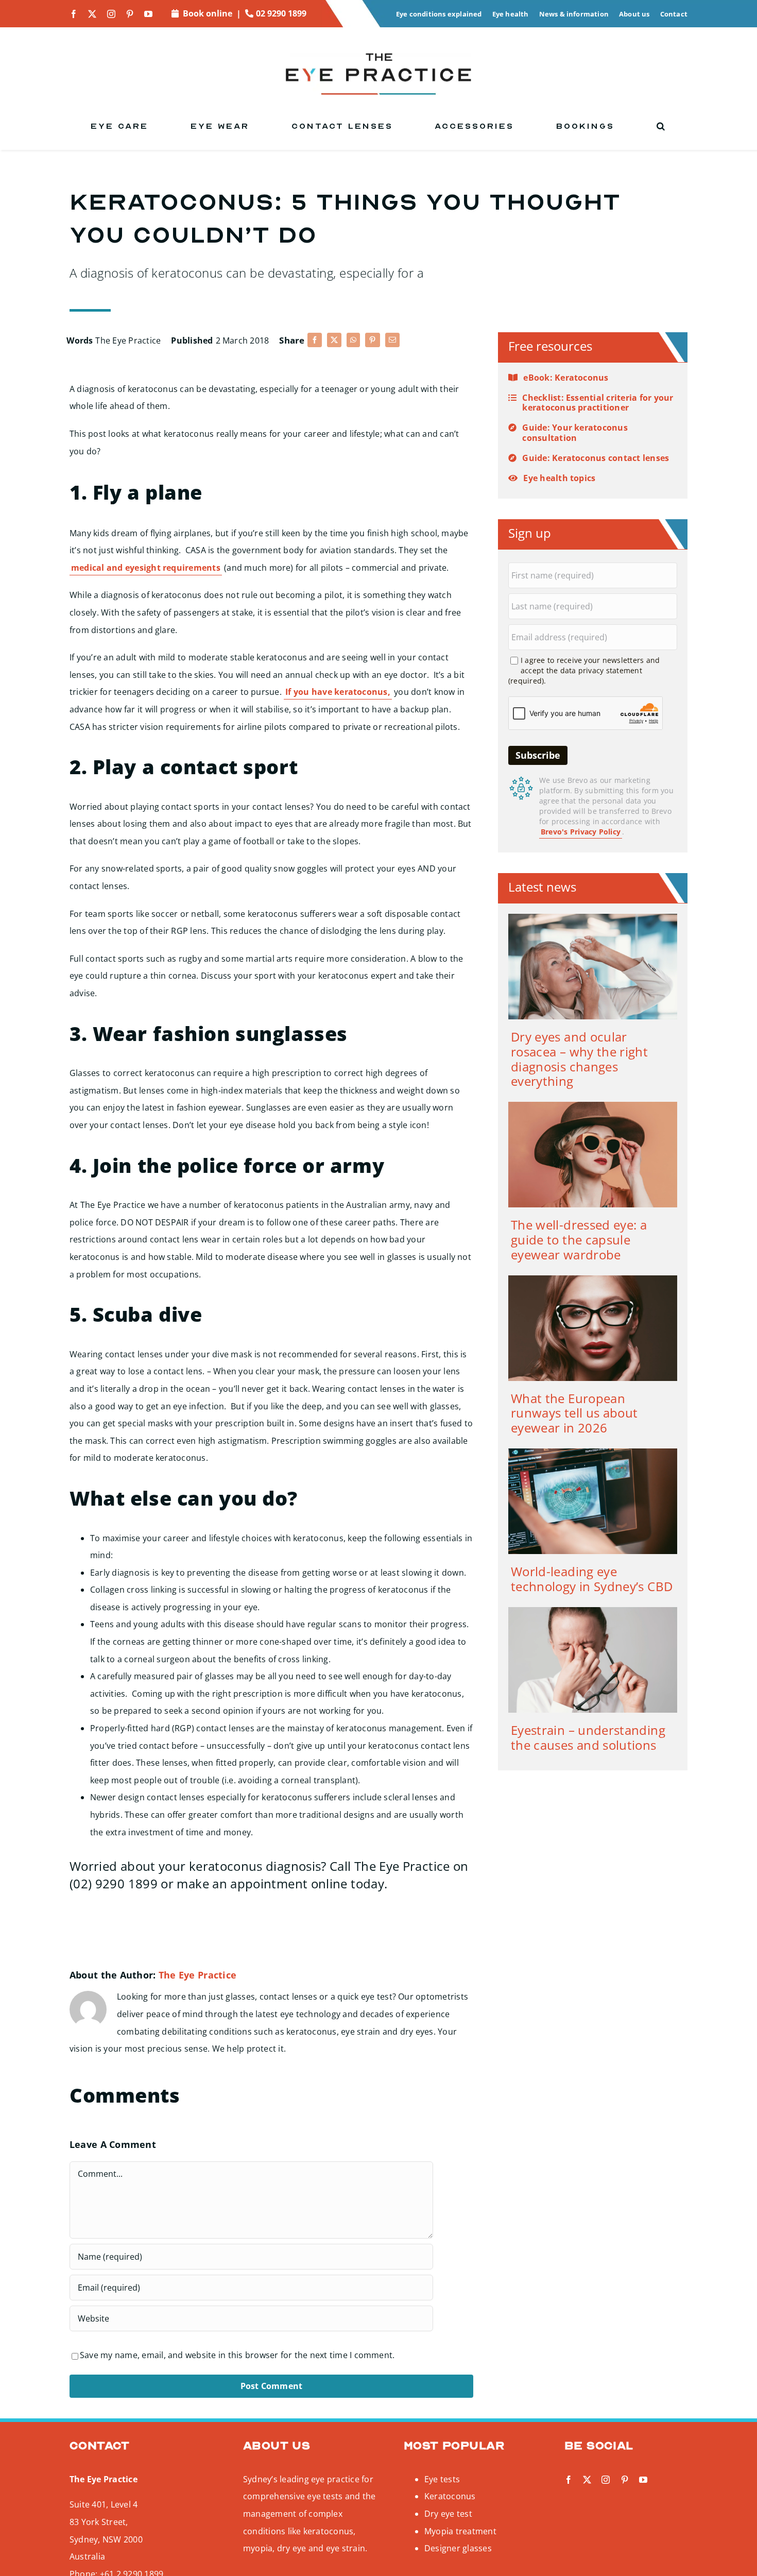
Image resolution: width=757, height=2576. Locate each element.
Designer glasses (458, 2548)
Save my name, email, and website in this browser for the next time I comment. (237, 2355)
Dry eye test (448, 2514)
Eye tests (442, 2479)
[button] (661, 126)
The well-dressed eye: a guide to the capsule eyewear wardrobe (579, 1240)
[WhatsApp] (353, 340)
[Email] (392, 340)
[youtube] (148, 14)
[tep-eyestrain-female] (593, 1611)
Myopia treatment (460, 2531)
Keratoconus (450, 2496)
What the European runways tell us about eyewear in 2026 (574, 1413)
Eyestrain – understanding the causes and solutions (588, 1737)
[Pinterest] (372, 340)
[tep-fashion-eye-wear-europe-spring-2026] (593, 1280)
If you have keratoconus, (338, 692)
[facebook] (74, 14)
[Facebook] (315, 340)
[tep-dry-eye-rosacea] (593, 918)
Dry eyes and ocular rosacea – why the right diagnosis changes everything (579, 1059)
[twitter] (92, 14)
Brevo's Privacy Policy (581, 832)
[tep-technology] (593, 1453)
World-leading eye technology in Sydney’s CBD (592, 1579)
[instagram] (111, 14)
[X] (334, 340)
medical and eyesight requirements (146, 568)
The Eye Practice (128, 340)
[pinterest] (130, 14)
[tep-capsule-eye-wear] (593, 1106)
